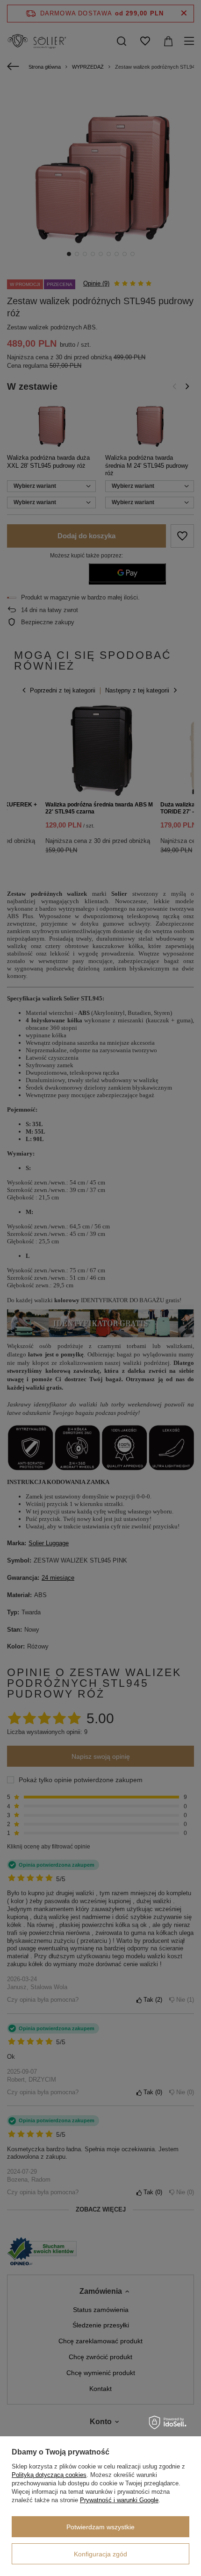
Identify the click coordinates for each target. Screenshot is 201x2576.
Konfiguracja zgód (100, 2554)
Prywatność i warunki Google (119, 2500)
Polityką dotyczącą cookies (49, 2475)
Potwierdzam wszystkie (100, 2527)
